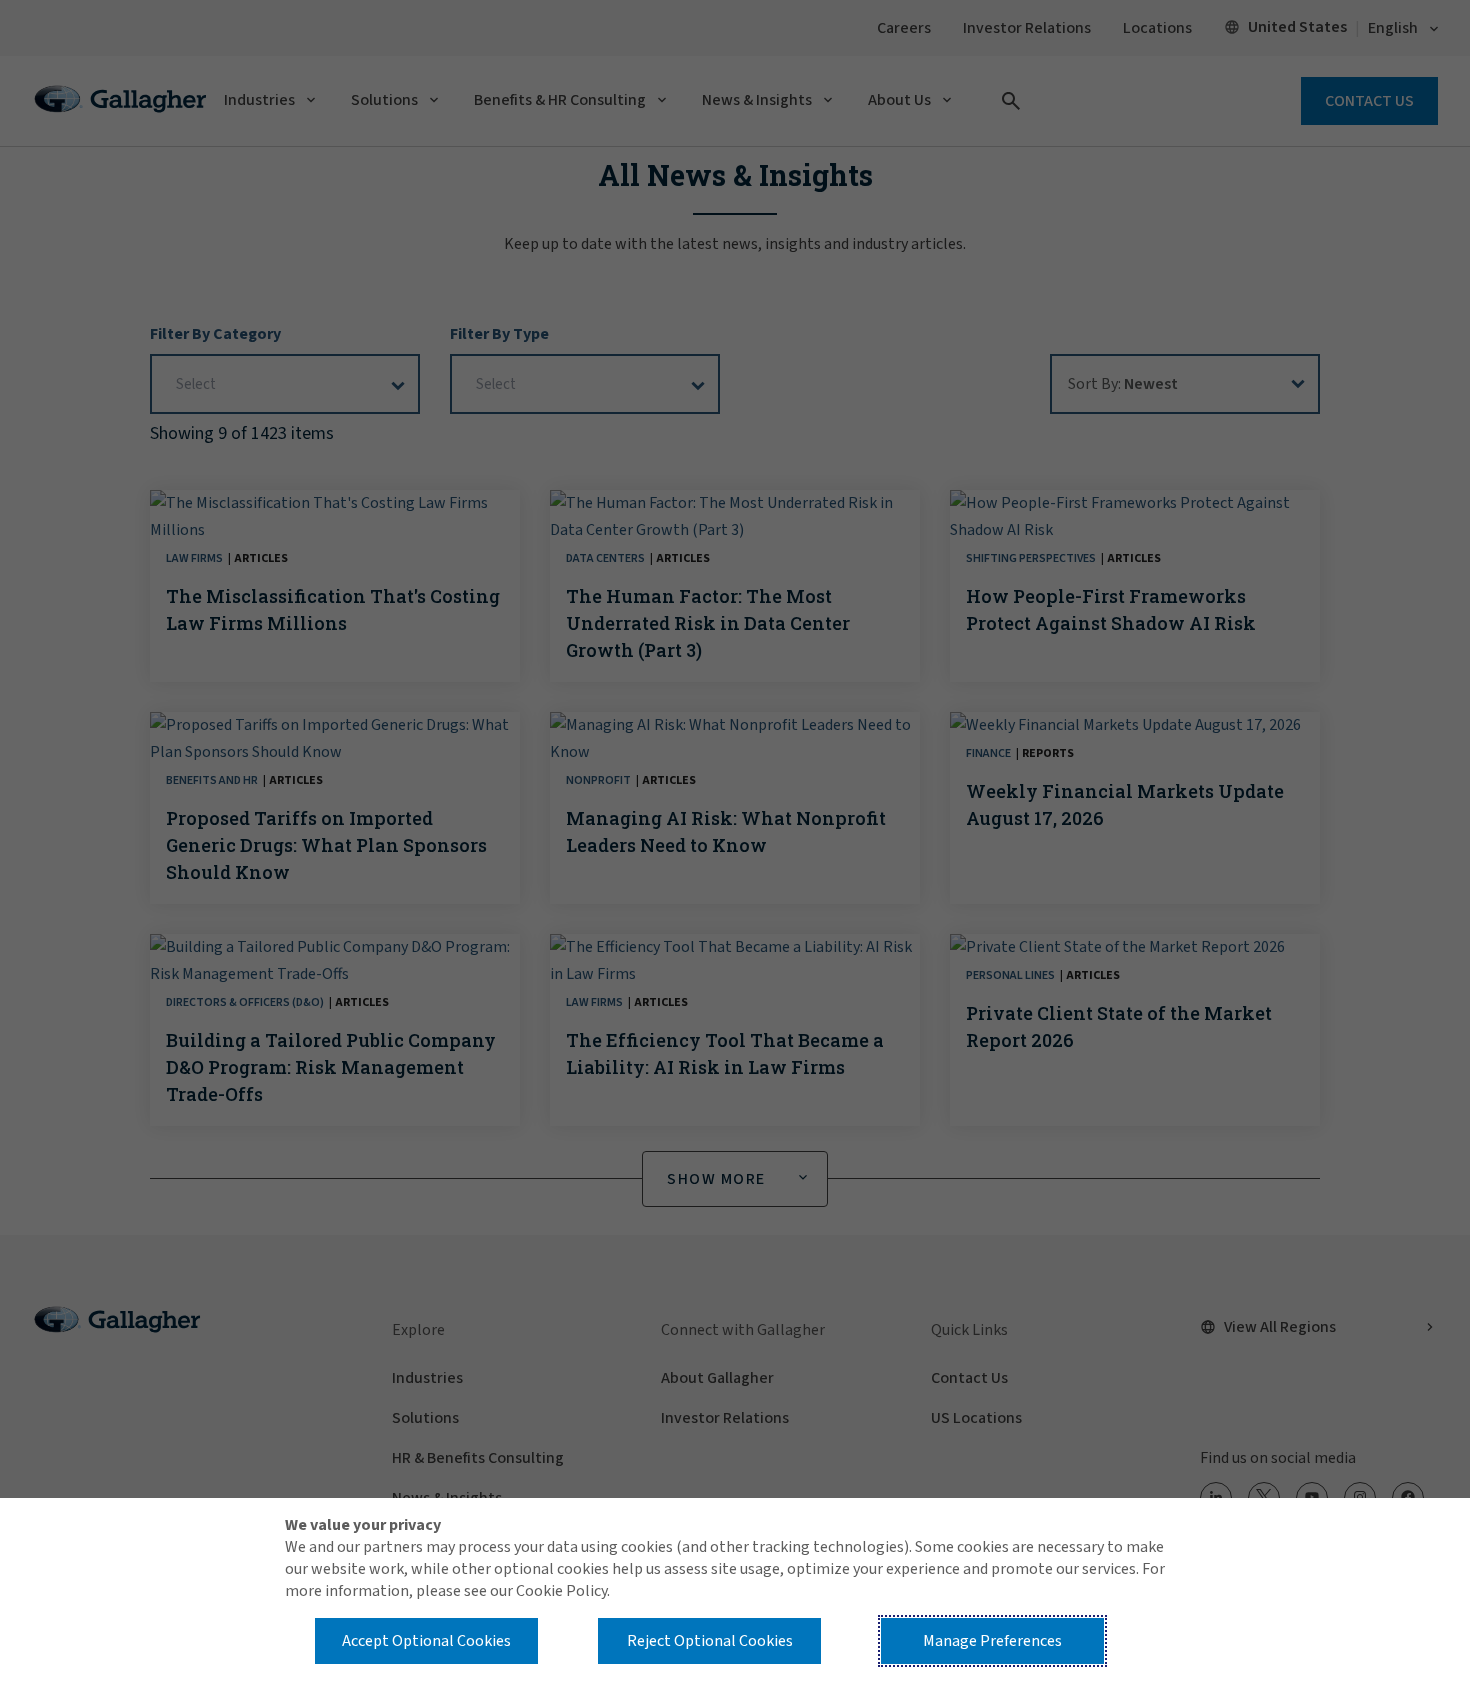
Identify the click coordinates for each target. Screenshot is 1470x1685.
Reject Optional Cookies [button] (710, 1641)
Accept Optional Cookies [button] (426, 1641)
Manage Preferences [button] (992, 1641)
